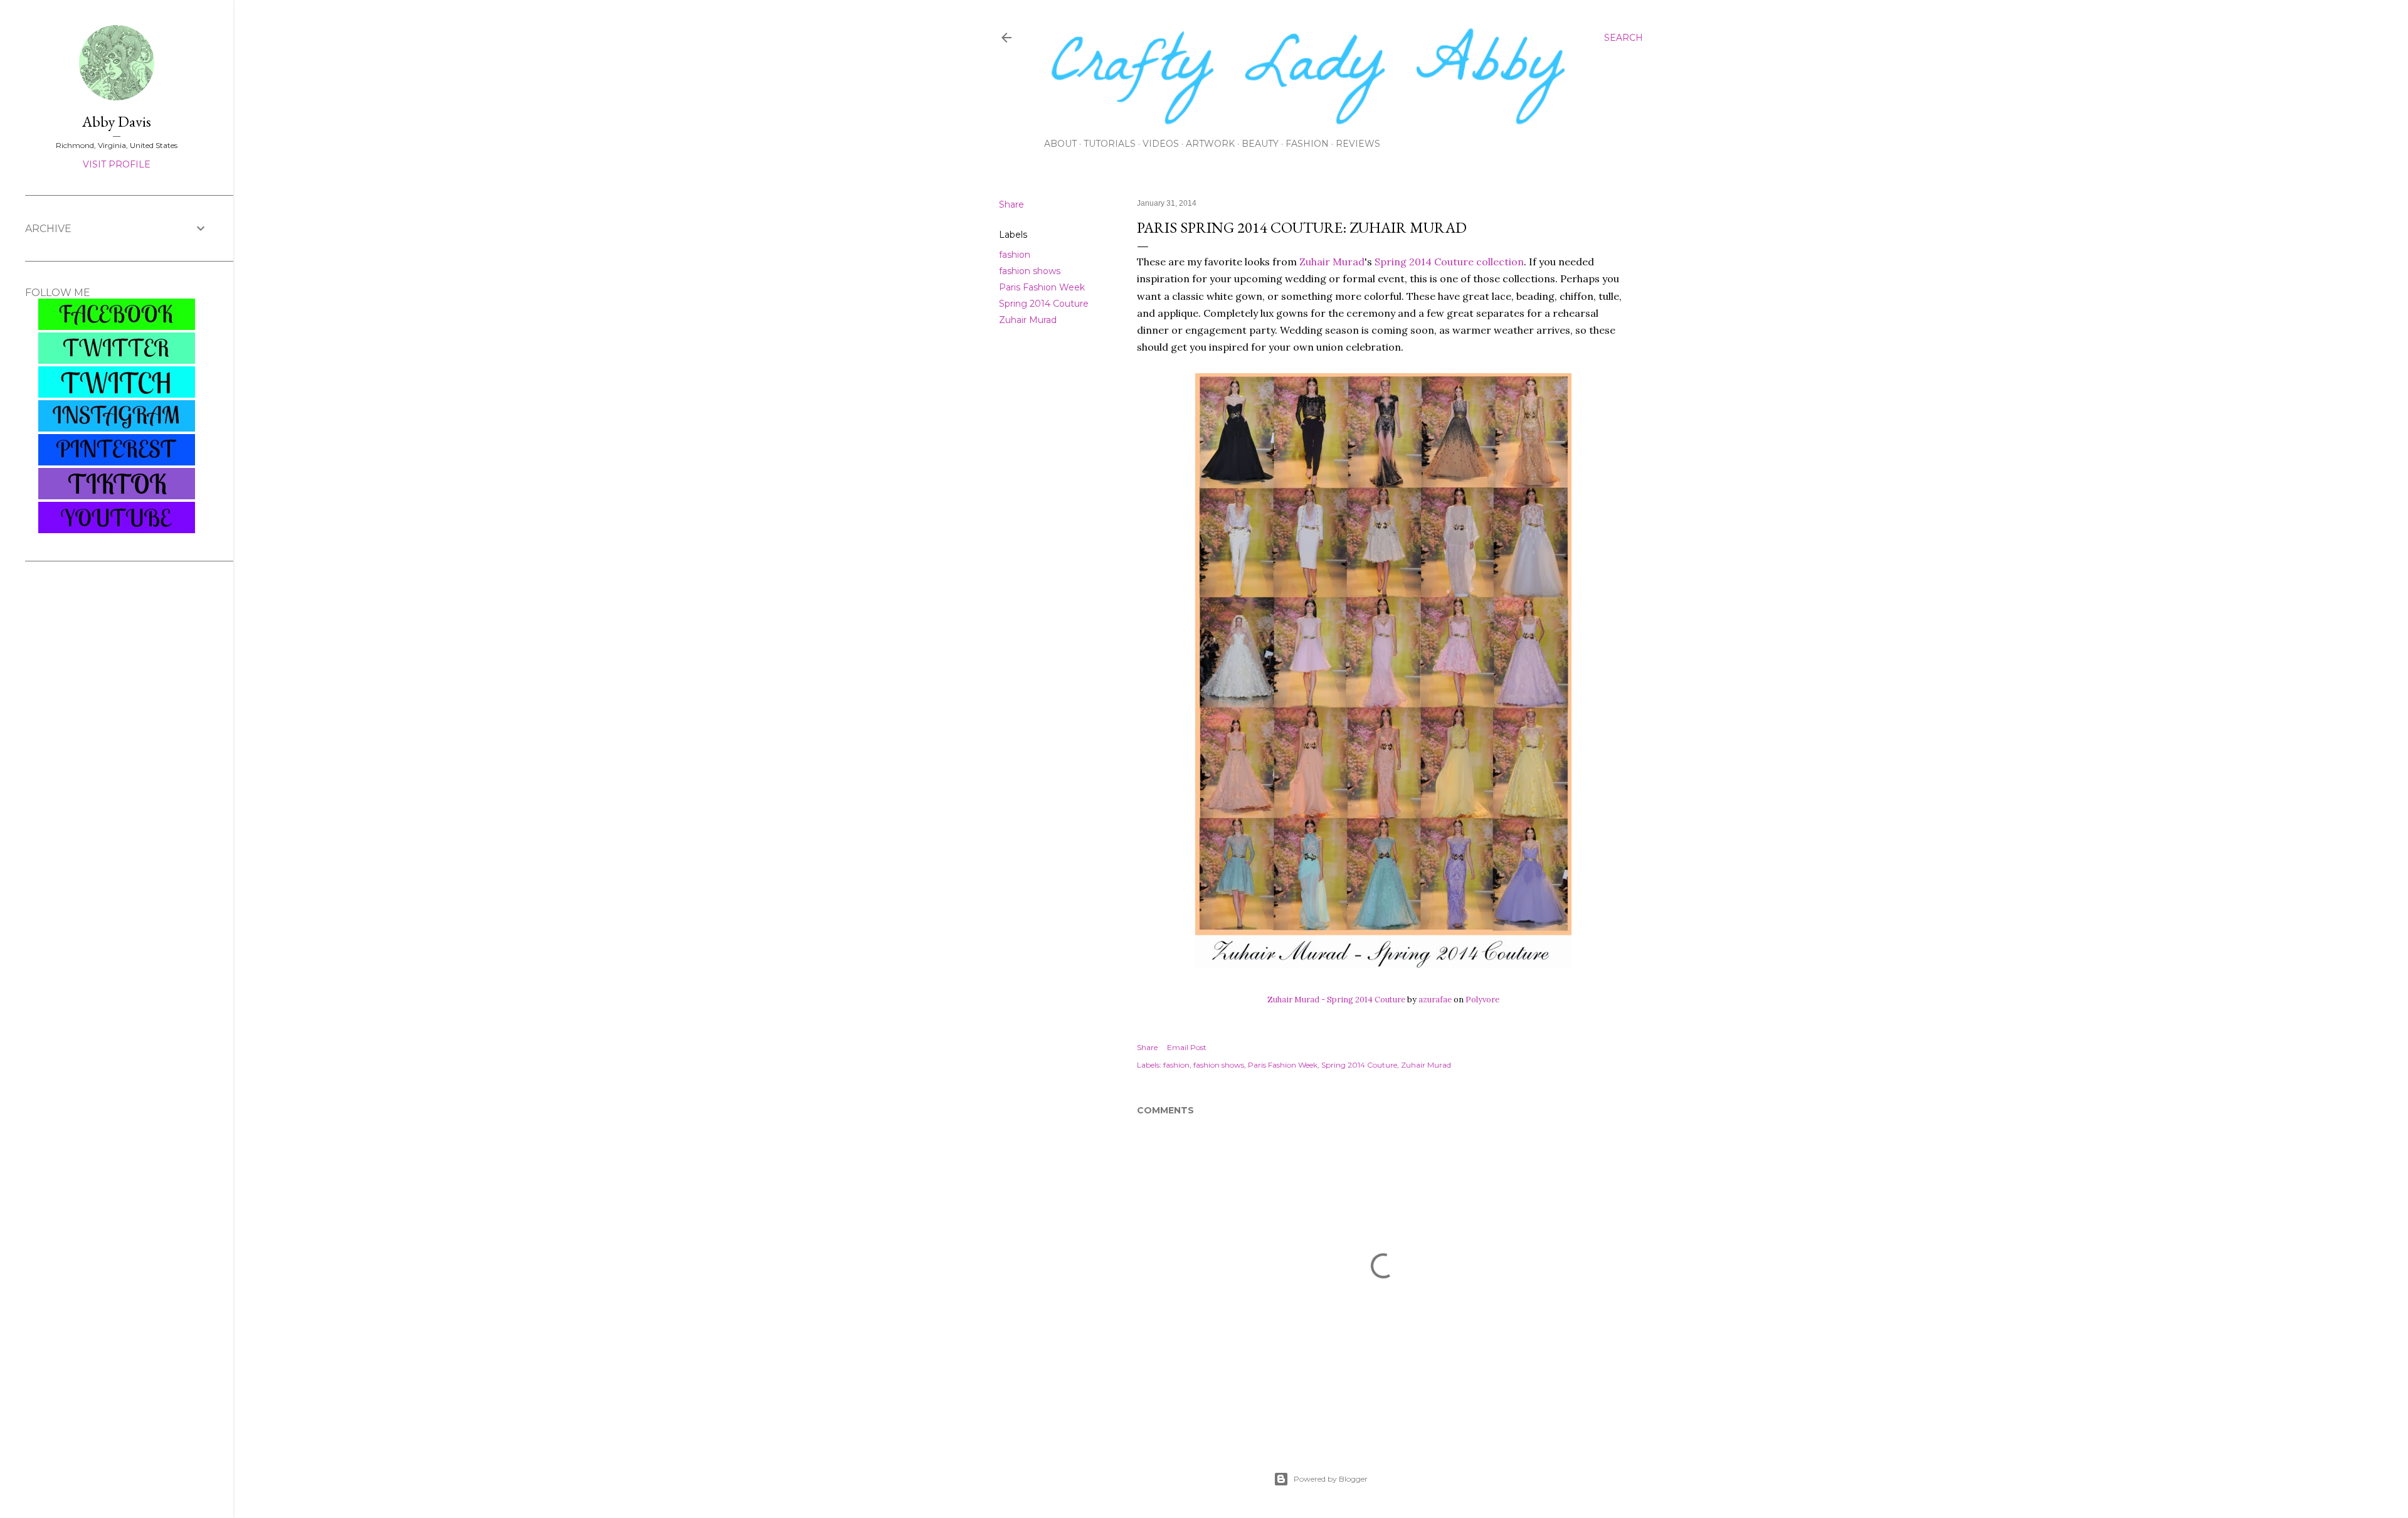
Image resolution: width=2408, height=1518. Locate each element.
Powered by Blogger (1331, 1479)
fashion (1015, 255)
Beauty (1260, 144)
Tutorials (1110, 144)
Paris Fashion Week (1042, 287)
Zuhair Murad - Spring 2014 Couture (1336, 1000)
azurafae (1435, 1000)
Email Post (1187, 1047)
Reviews (1358, 144)
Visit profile (117, 164)
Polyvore (1482, 1000)
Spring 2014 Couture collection (1449, 262)
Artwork (1210, 144)
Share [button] (1011, 204)
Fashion (1307, 144)
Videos (1161, 144)
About (1060, 144)
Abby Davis (117, 121)
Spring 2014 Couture (1044, 304)
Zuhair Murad (1028, 320)
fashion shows (1030, 271)
